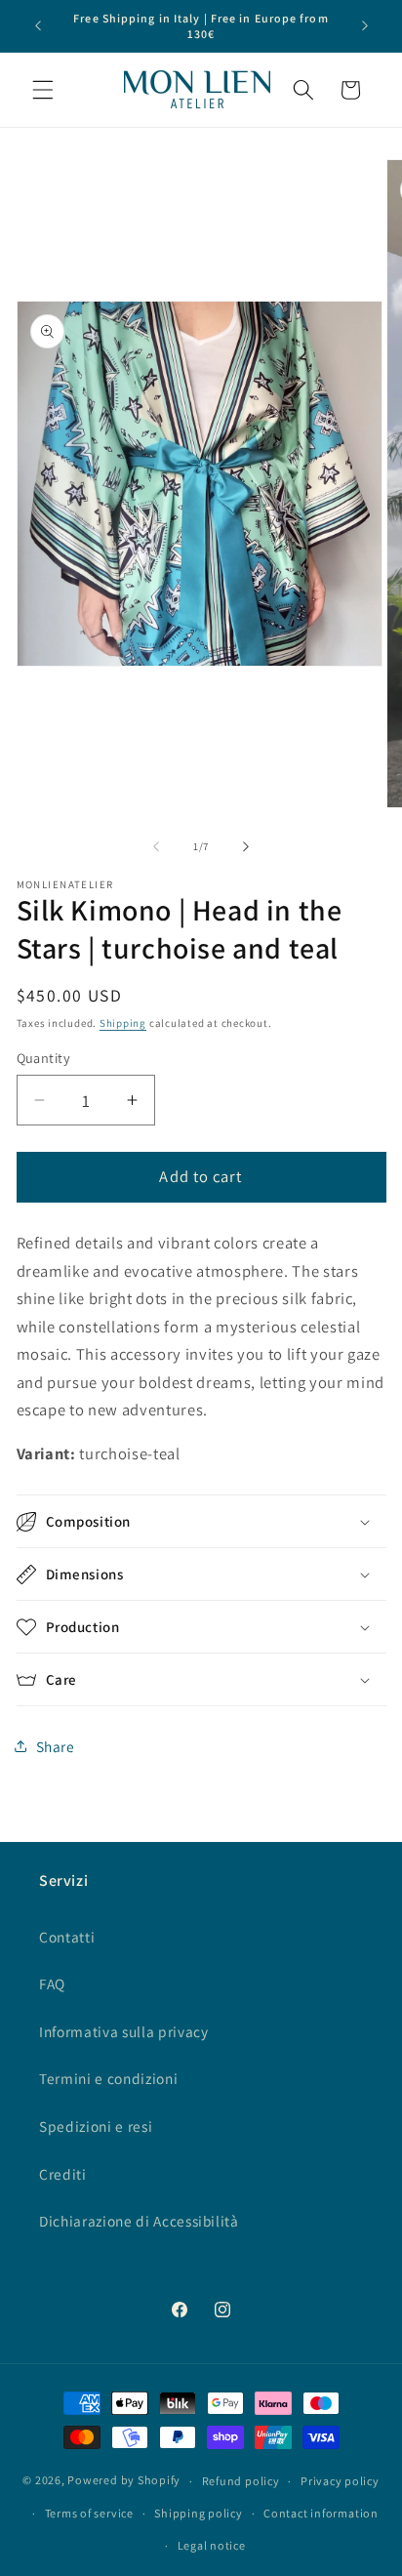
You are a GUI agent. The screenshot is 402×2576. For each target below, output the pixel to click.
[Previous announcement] (38, 26)
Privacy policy (340, 2481)
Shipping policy (199, 2513)
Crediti (63, 2174)
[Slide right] (246, 846)
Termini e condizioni (108, 2078)
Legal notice (212, 2545)
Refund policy (241, 2481)
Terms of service (89, 2513)
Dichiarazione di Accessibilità (139, 2221)
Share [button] (56, 1746)
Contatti (67, 1937)
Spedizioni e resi (96, 2126)
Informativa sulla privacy (124, 2031)
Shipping (123, 1023)
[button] (43, 90)
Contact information (321, 2513)
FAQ (52, 1983)
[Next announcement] (365, 26)
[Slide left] (156, 846)
